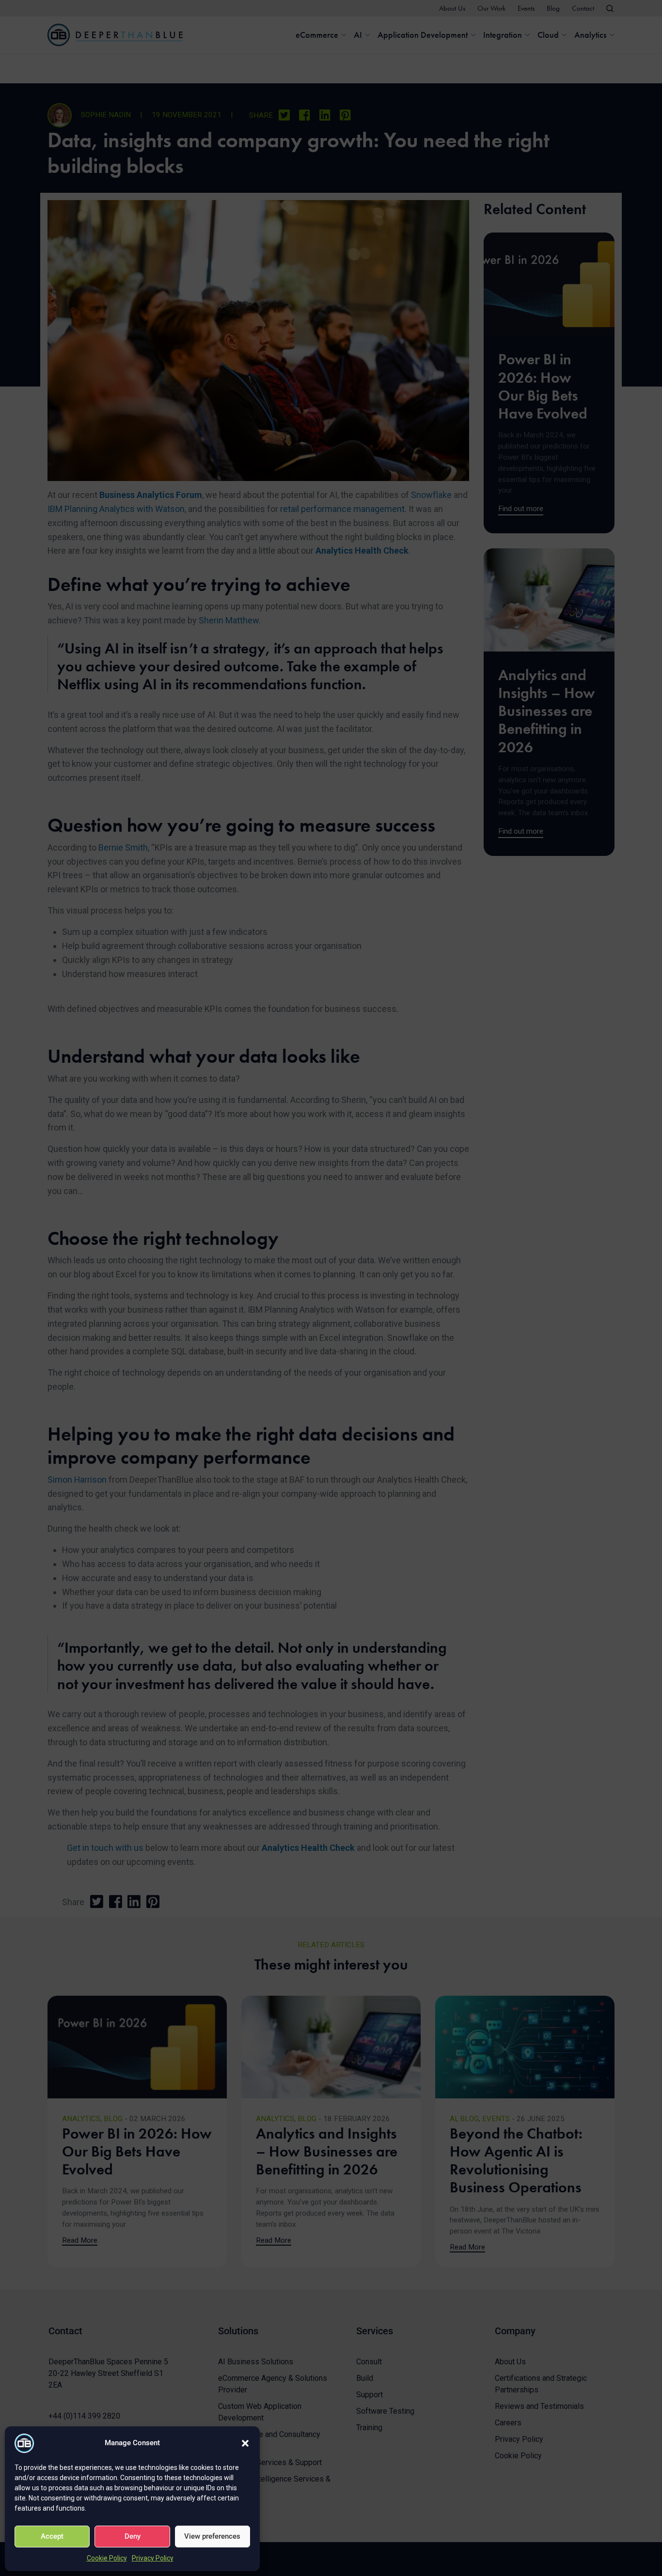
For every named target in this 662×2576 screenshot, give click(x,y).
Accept (52, 2536)
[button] (245, 2443)
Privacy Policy (153, 2558)
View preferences (212, 2536)
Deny (133, 2536)
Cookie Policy (107, 2558)
